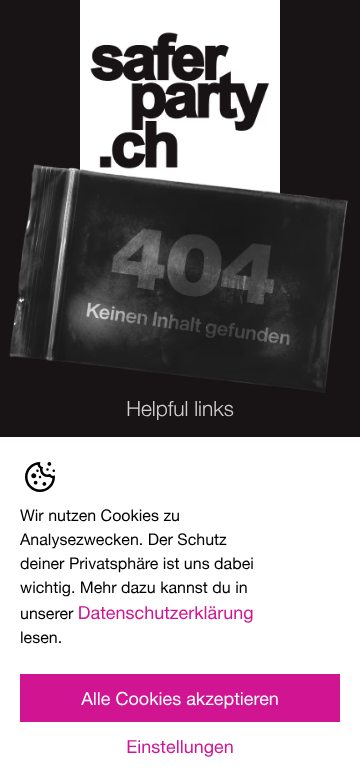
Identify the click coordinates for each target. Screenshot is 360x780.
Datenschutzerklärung (166, 612)
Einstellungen (179, 746)
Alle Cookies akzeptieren (180, 698)
